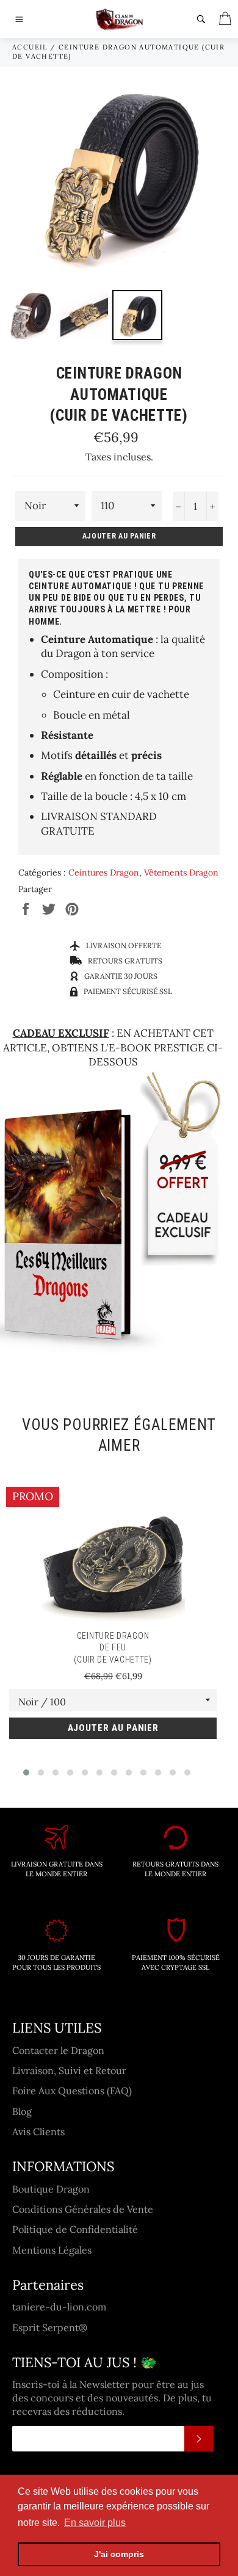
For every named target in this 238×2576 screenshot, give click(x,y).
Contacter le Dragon (58, 2050)
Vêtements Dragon (181, 873)
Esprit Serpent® (50, 2327)
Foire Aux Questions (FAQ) (72, 2091)
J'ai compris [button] (119, 2554)
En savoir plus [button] (95, 2523)
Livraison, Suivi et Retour (69, 2070)
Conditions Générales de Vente (83, 2209)
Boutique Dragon (51, 2189)
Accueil (30, 47)
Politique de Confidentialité (75, 2229)
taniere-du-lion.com (59, 2307)
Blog (22, 2111)
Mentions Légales (52, 2250)
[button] (26, 1772)
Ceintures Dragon (104, 873)
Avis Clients (38, 2132)
